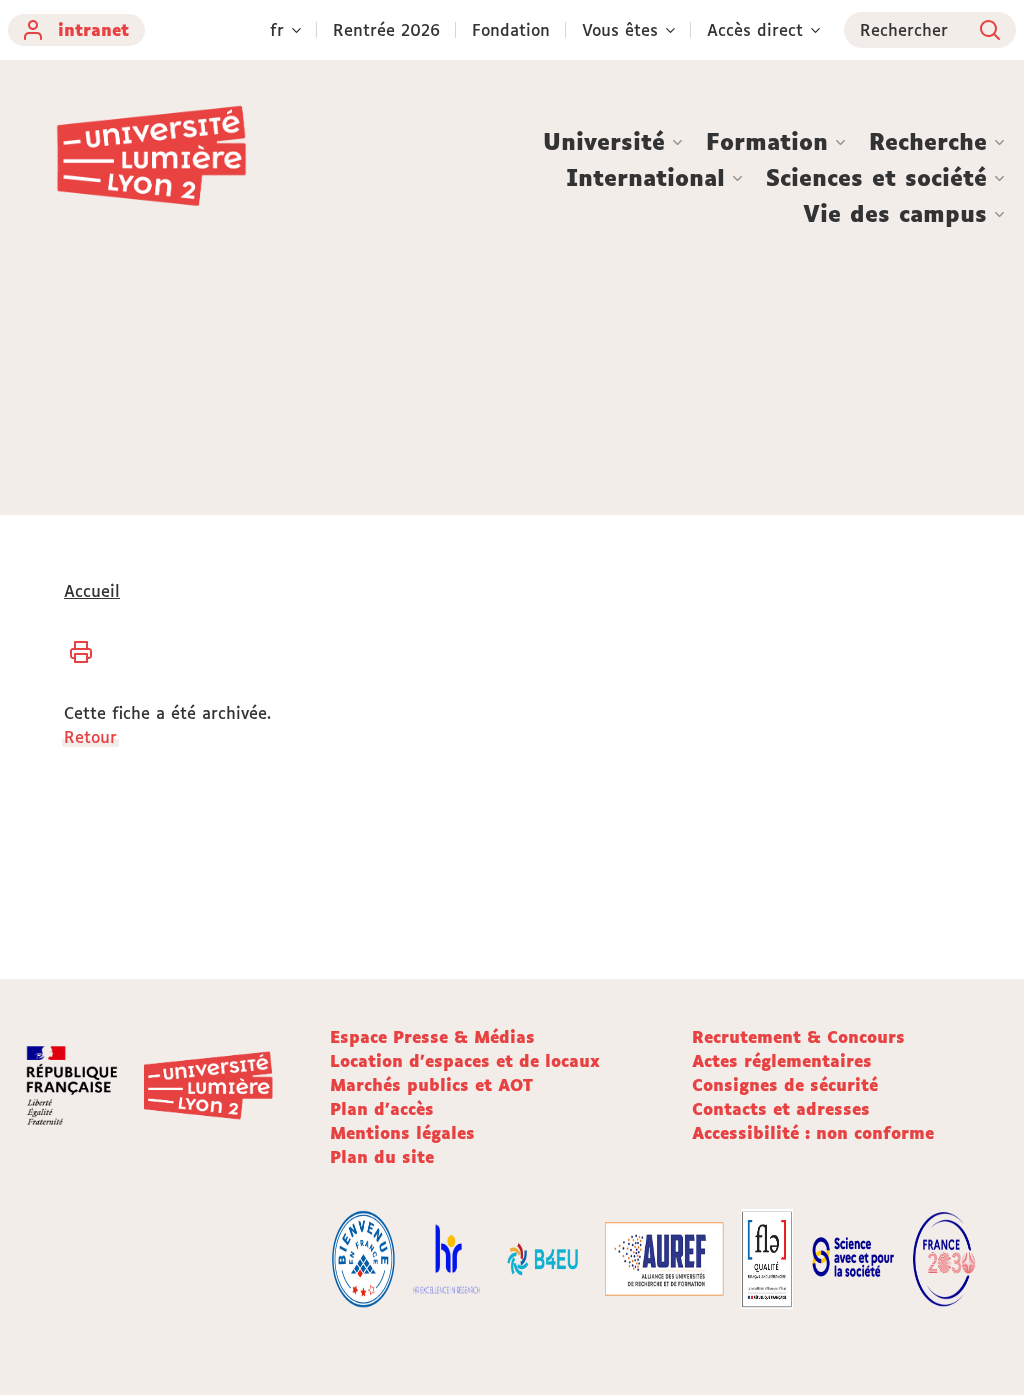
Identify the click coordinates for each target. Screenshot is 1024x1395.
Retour (90, 737)
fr (277, 30)
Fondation (511, 30)
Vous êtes (620, 30)
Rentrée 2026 (386, 30)
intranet (93, 30)
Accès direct (755, 30)
